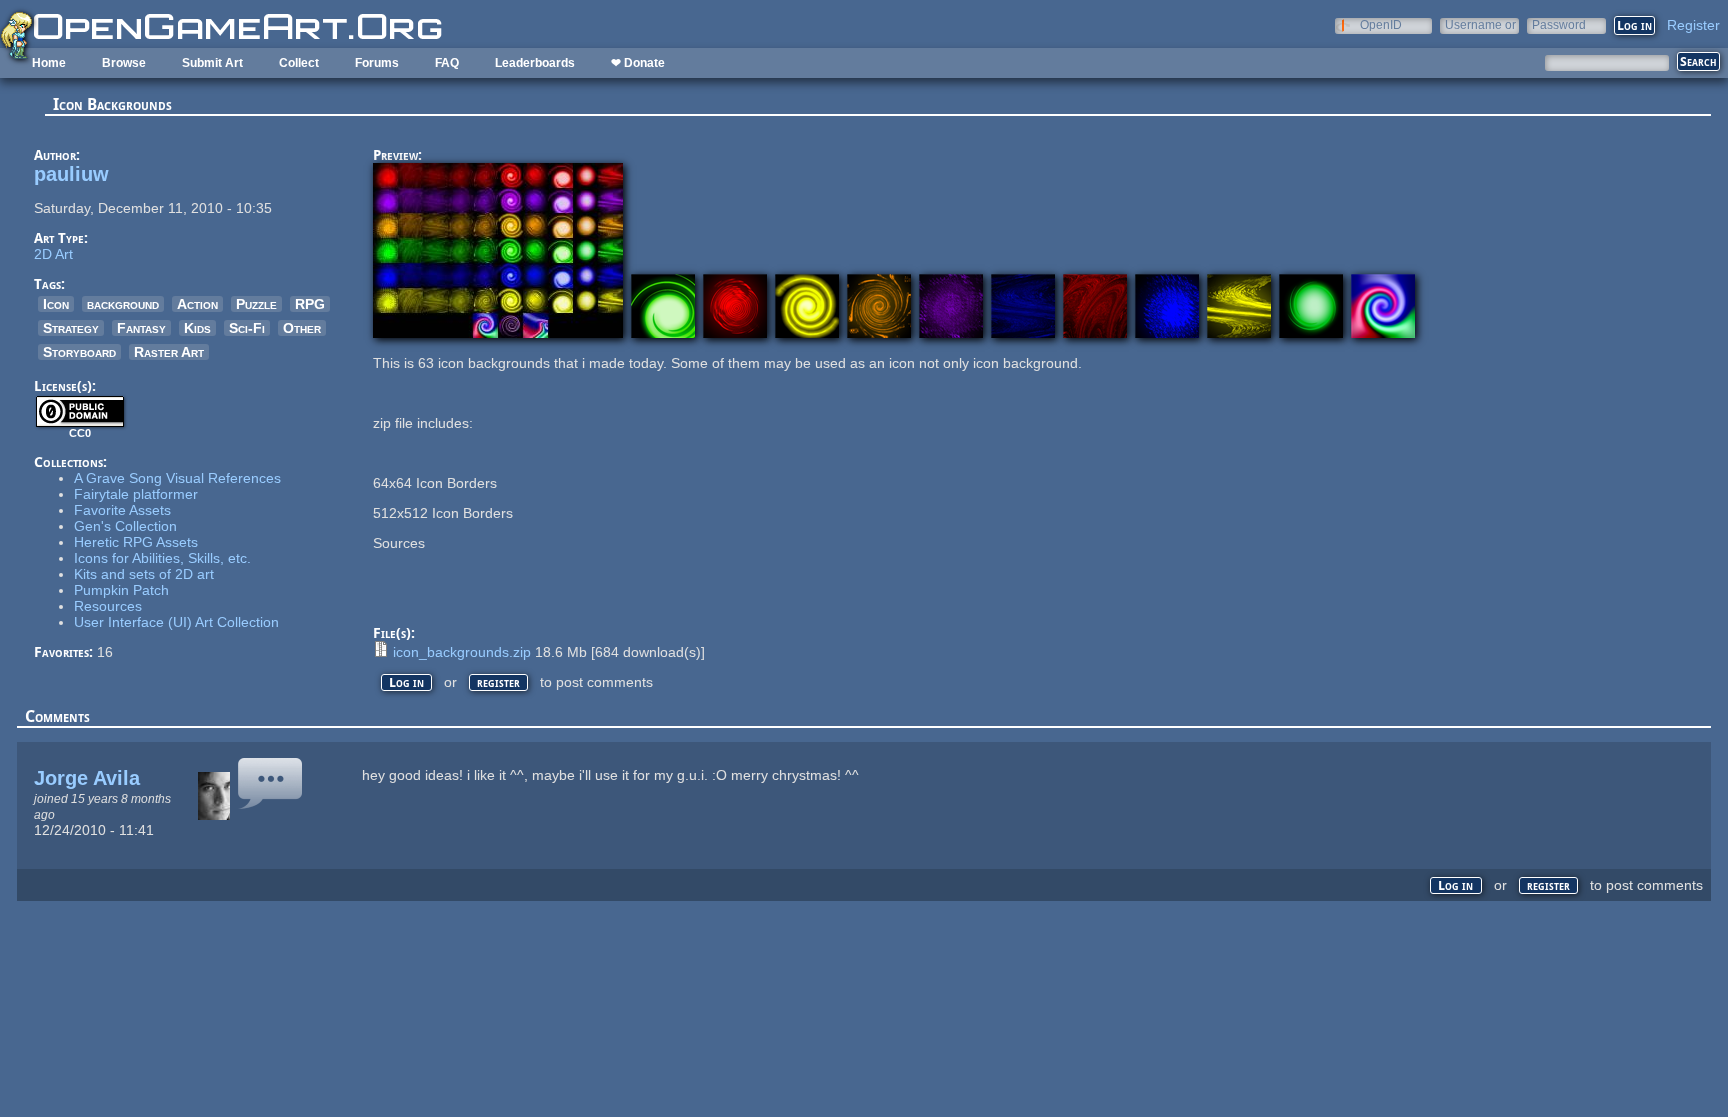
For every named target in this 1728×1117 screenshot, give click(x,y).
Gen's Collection (125, 526)
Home (49, 63)
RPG (310, 304)
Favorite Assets (122, 510)
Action (197, 304)
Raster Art (169, 352)
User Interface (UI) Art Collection (176, 622)
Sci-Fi (247, 328)
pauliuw (71, 174)
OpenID (1381, 24)
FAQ (447, 63)
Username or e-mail (1480, 24)
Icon (56, 304)
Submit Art (212, 63)
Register (1693, 25)
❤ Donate (638, 63)
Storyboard (79, 352)
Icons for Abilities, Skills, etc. (162, 558)
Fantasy (141, 328)
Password (1559, 24)
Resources (108, 606)
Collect (299, 63)
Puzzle (256, 304)
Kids (197, 328)
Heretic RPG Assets (136, 542)
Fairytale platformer (136, 494)
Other (302, 328)
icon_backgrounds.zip (462, 652)
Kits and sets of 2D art (144, 574)
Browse (124, 63)
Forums (377, 63)
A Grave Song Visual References (177, 478)
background (123, 304)
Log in (406, 682)
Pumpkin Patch (121, 590)
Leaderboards (535, 63)
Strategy (71, 328)
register (498, 682)
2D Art (53, 254)
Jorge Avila (87, 778)
